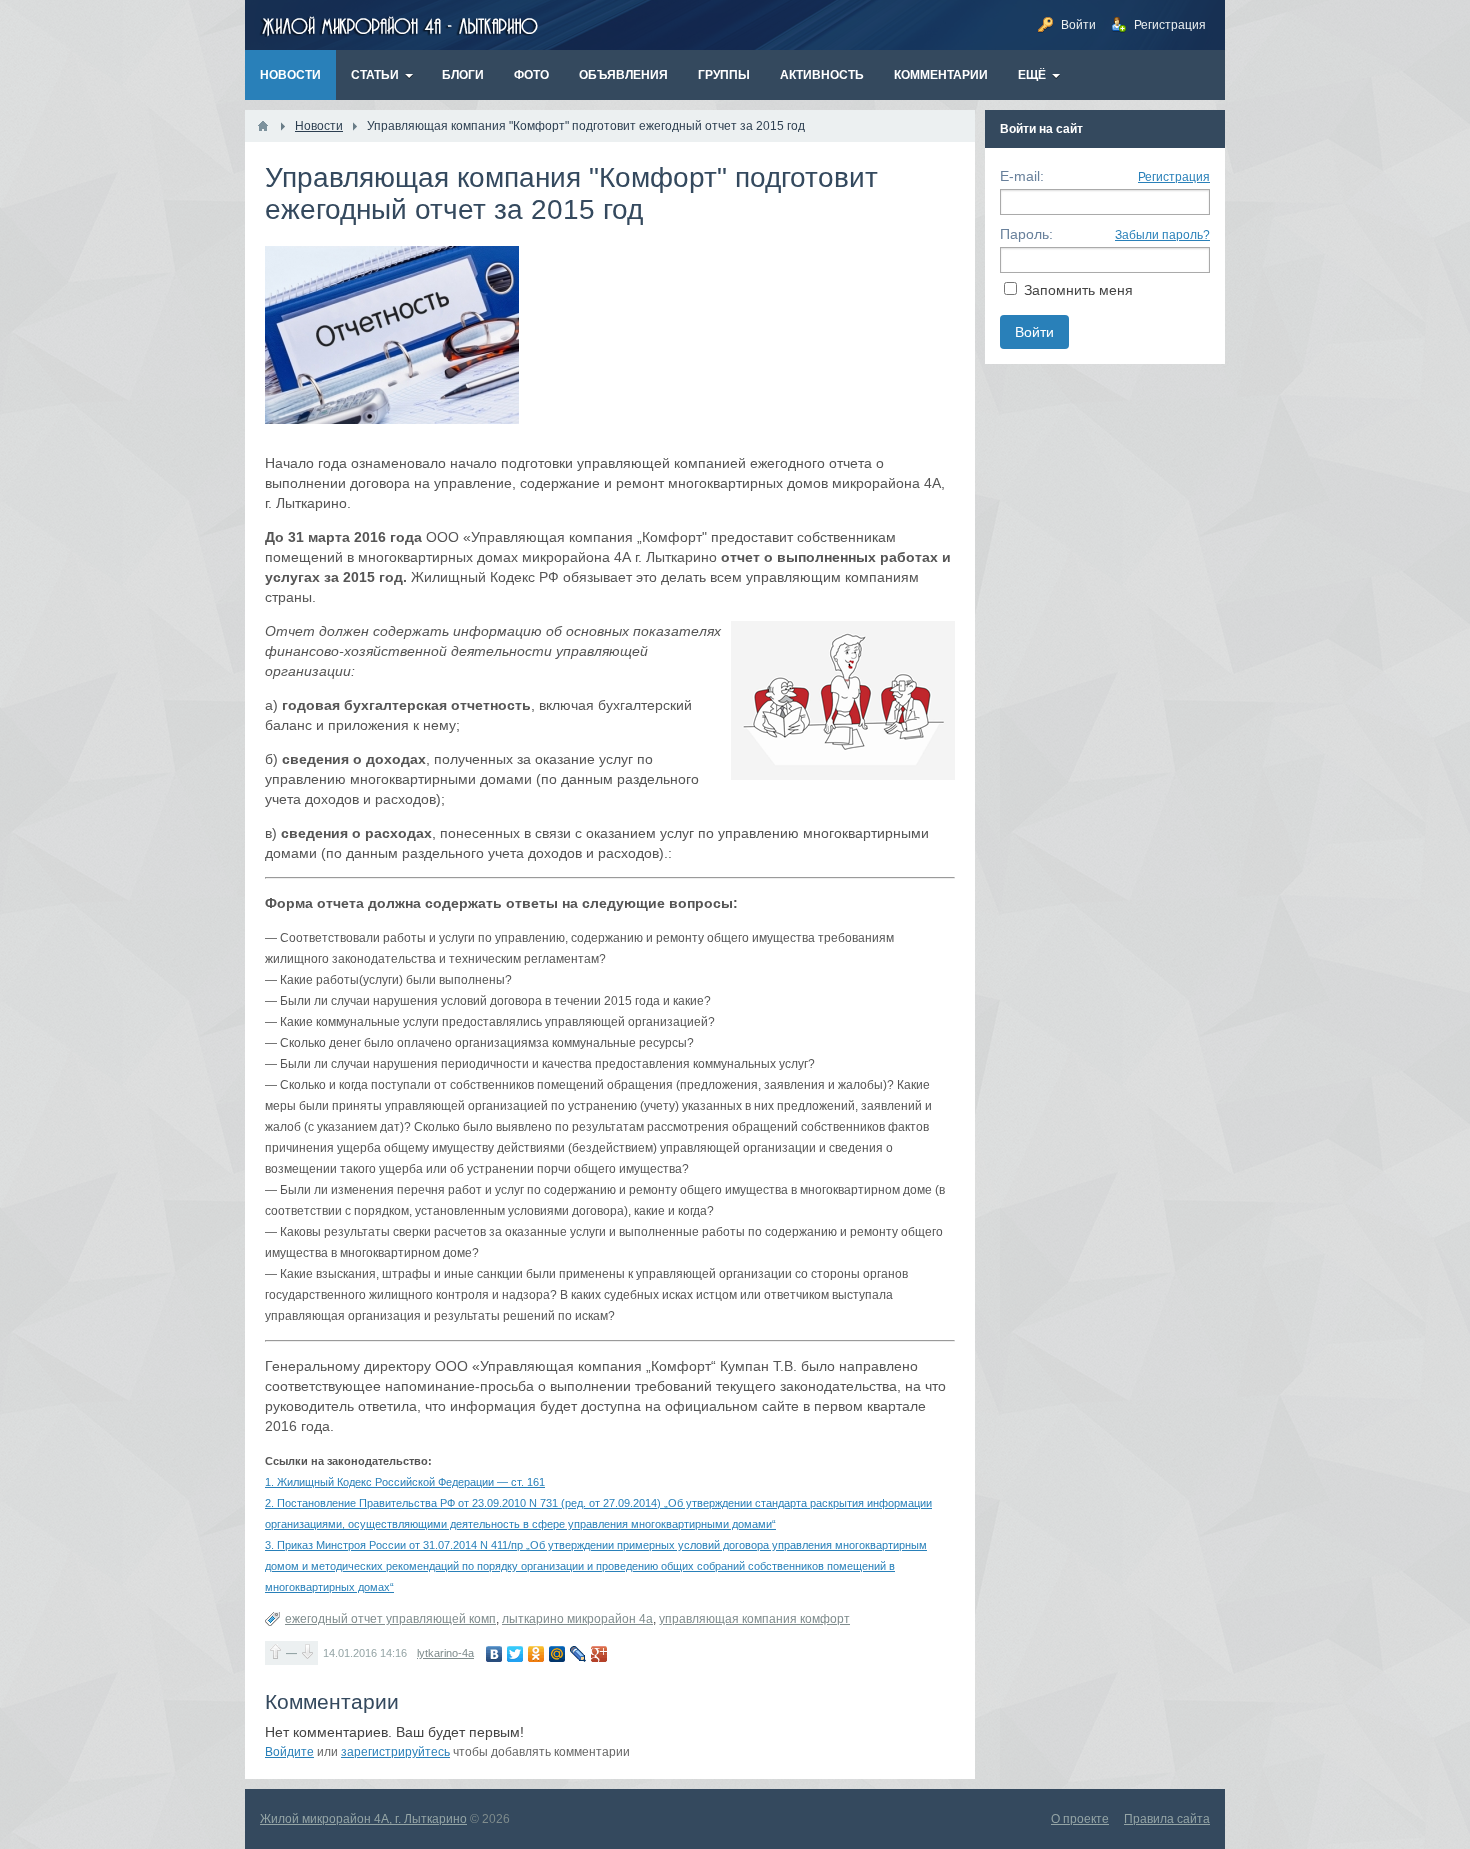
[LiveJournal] (578, 1654)
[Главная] (263, 126)
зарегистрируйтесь (395, 1752)
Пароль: (1026, 234)
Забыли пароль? (1162, 235)
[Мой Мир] (557, 1654)
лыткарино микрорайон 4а (577, 1619)
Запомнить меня (1078, 290)
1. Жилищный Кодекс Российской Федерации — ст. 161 (405, 1482)
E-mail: (1022, 176)
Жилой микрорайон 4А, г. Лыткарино (363, 1819)
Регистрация (1174, 177)
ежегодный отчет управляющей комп (390, 1619)
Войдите (289, 1752)
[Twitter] (515, 1654)
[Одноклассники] (536, 1654)
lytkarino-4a (445, 1653)
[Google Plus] (599, 1654)
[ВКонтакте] (494, 1654)
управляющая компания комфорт (754, 1619)
